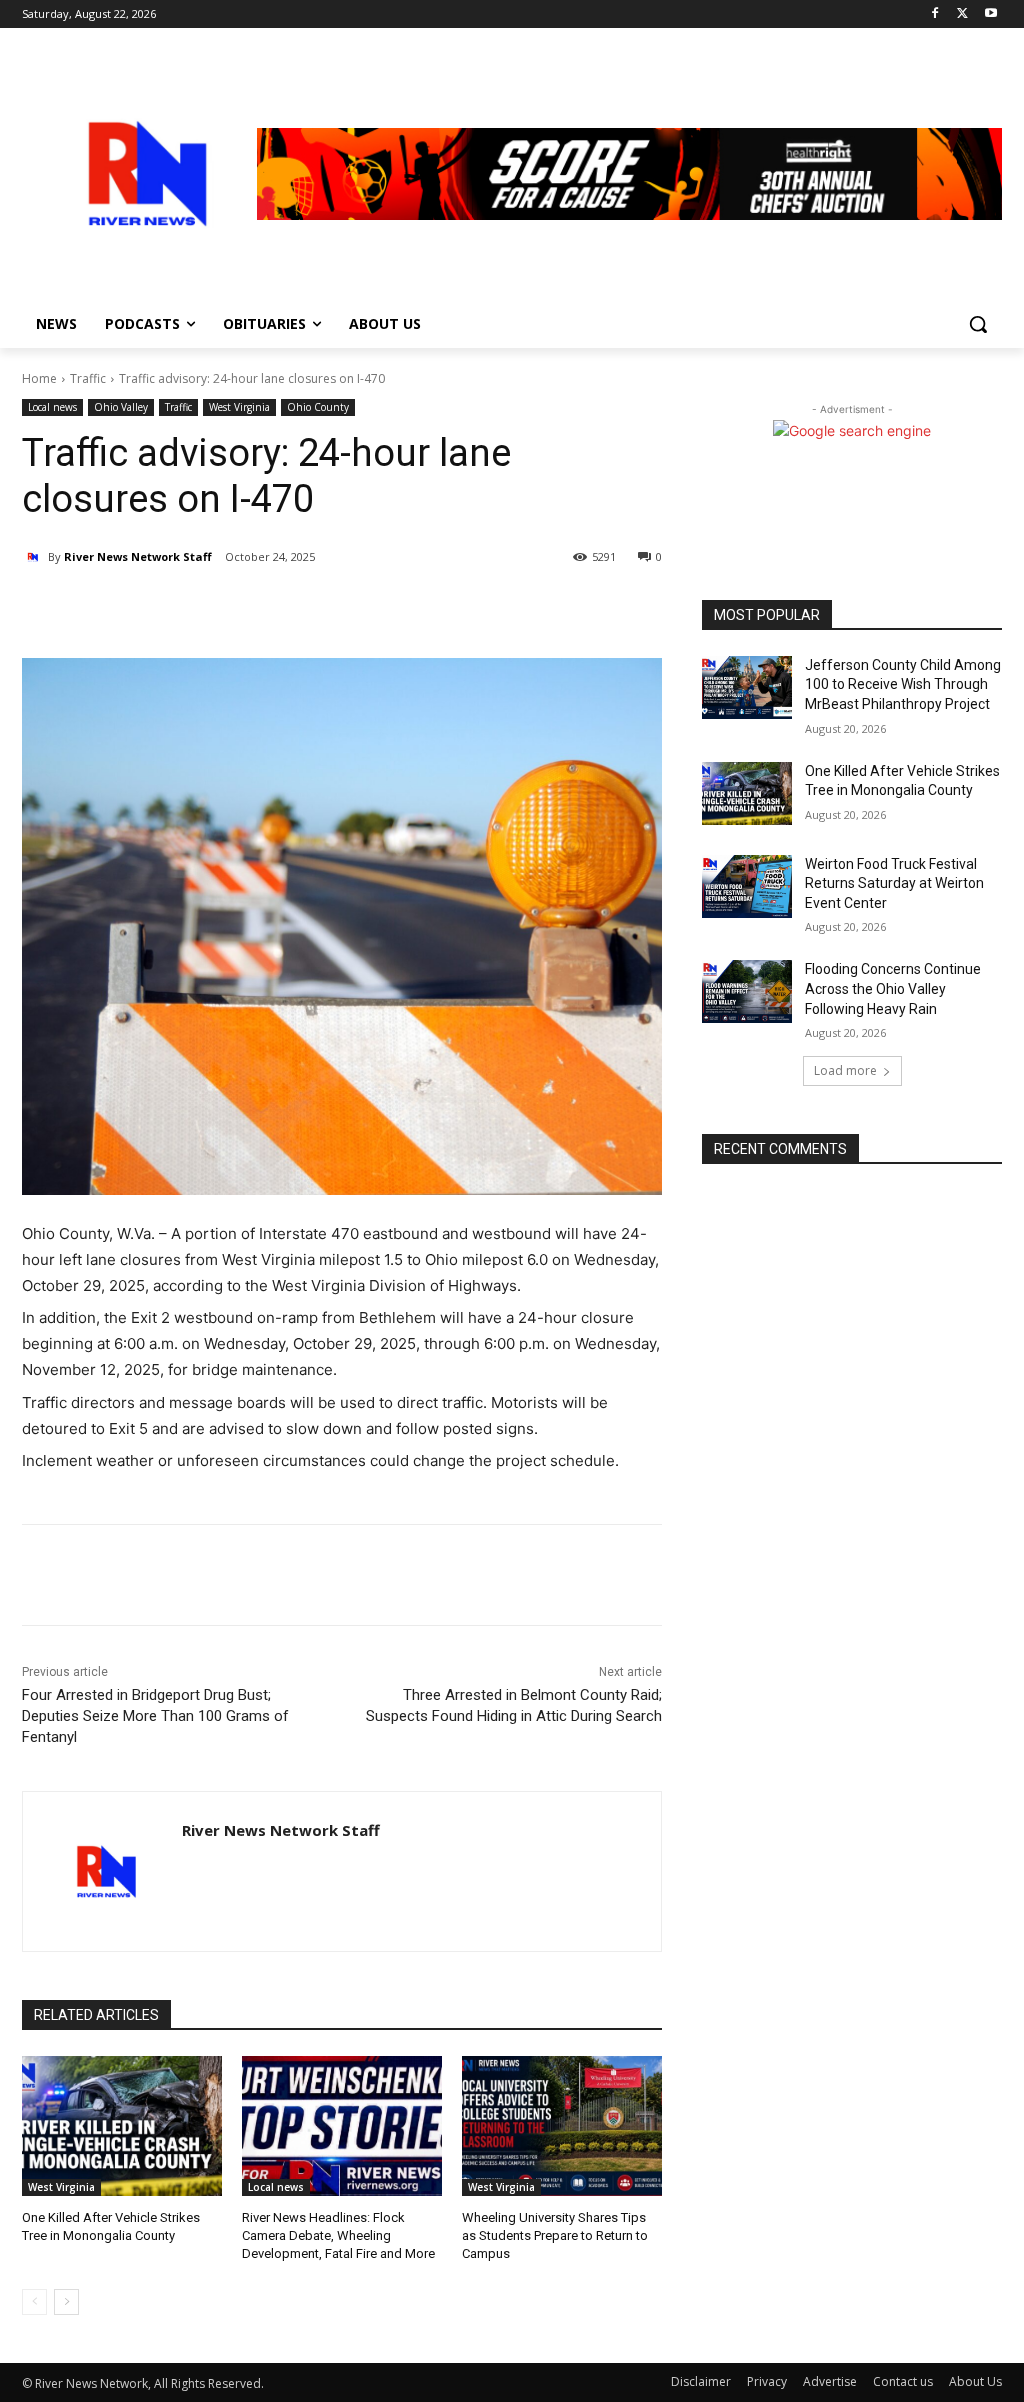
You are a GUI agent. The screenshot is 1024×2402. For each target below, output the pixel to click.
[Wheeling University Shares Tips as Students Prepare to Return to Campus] (562, 2126)
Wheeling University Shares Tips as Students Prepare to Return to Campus (555, 2235)
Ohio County (318, 407)
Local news (52, 407)
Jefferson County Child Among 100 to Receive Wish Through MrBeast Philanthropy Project (903, 684)
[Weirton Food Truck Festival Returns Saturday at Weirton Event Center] (747, 886)
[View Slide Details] (629, 174)
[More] (259, 608)
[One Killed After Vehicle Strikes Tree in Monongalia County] (122, 2126)
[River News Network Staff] (35, 557)
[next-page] (66, 2302)
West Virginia (239, 407)
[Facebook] (935, 14)
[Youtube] (990, 14)
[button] (978, 324)
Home (39, 378)
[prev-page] (34, 2302)
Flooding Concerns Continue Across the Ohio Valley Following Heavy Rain (893, 988)
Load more (845, 1070)
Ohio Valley (121, 407)
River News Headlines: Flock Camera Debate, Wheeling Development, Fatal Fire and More (338, 2235)
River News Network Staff (138, 556)
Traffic (88, 378)
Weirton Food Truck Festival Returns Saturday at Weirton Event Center (894, 883)
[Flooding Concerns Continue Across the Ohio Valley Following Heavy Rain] (747, 991)
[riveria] (139, 173)
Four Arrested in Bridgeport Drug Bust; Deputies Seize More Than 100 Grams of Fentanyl (155, 1716)
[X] (962, 14)
